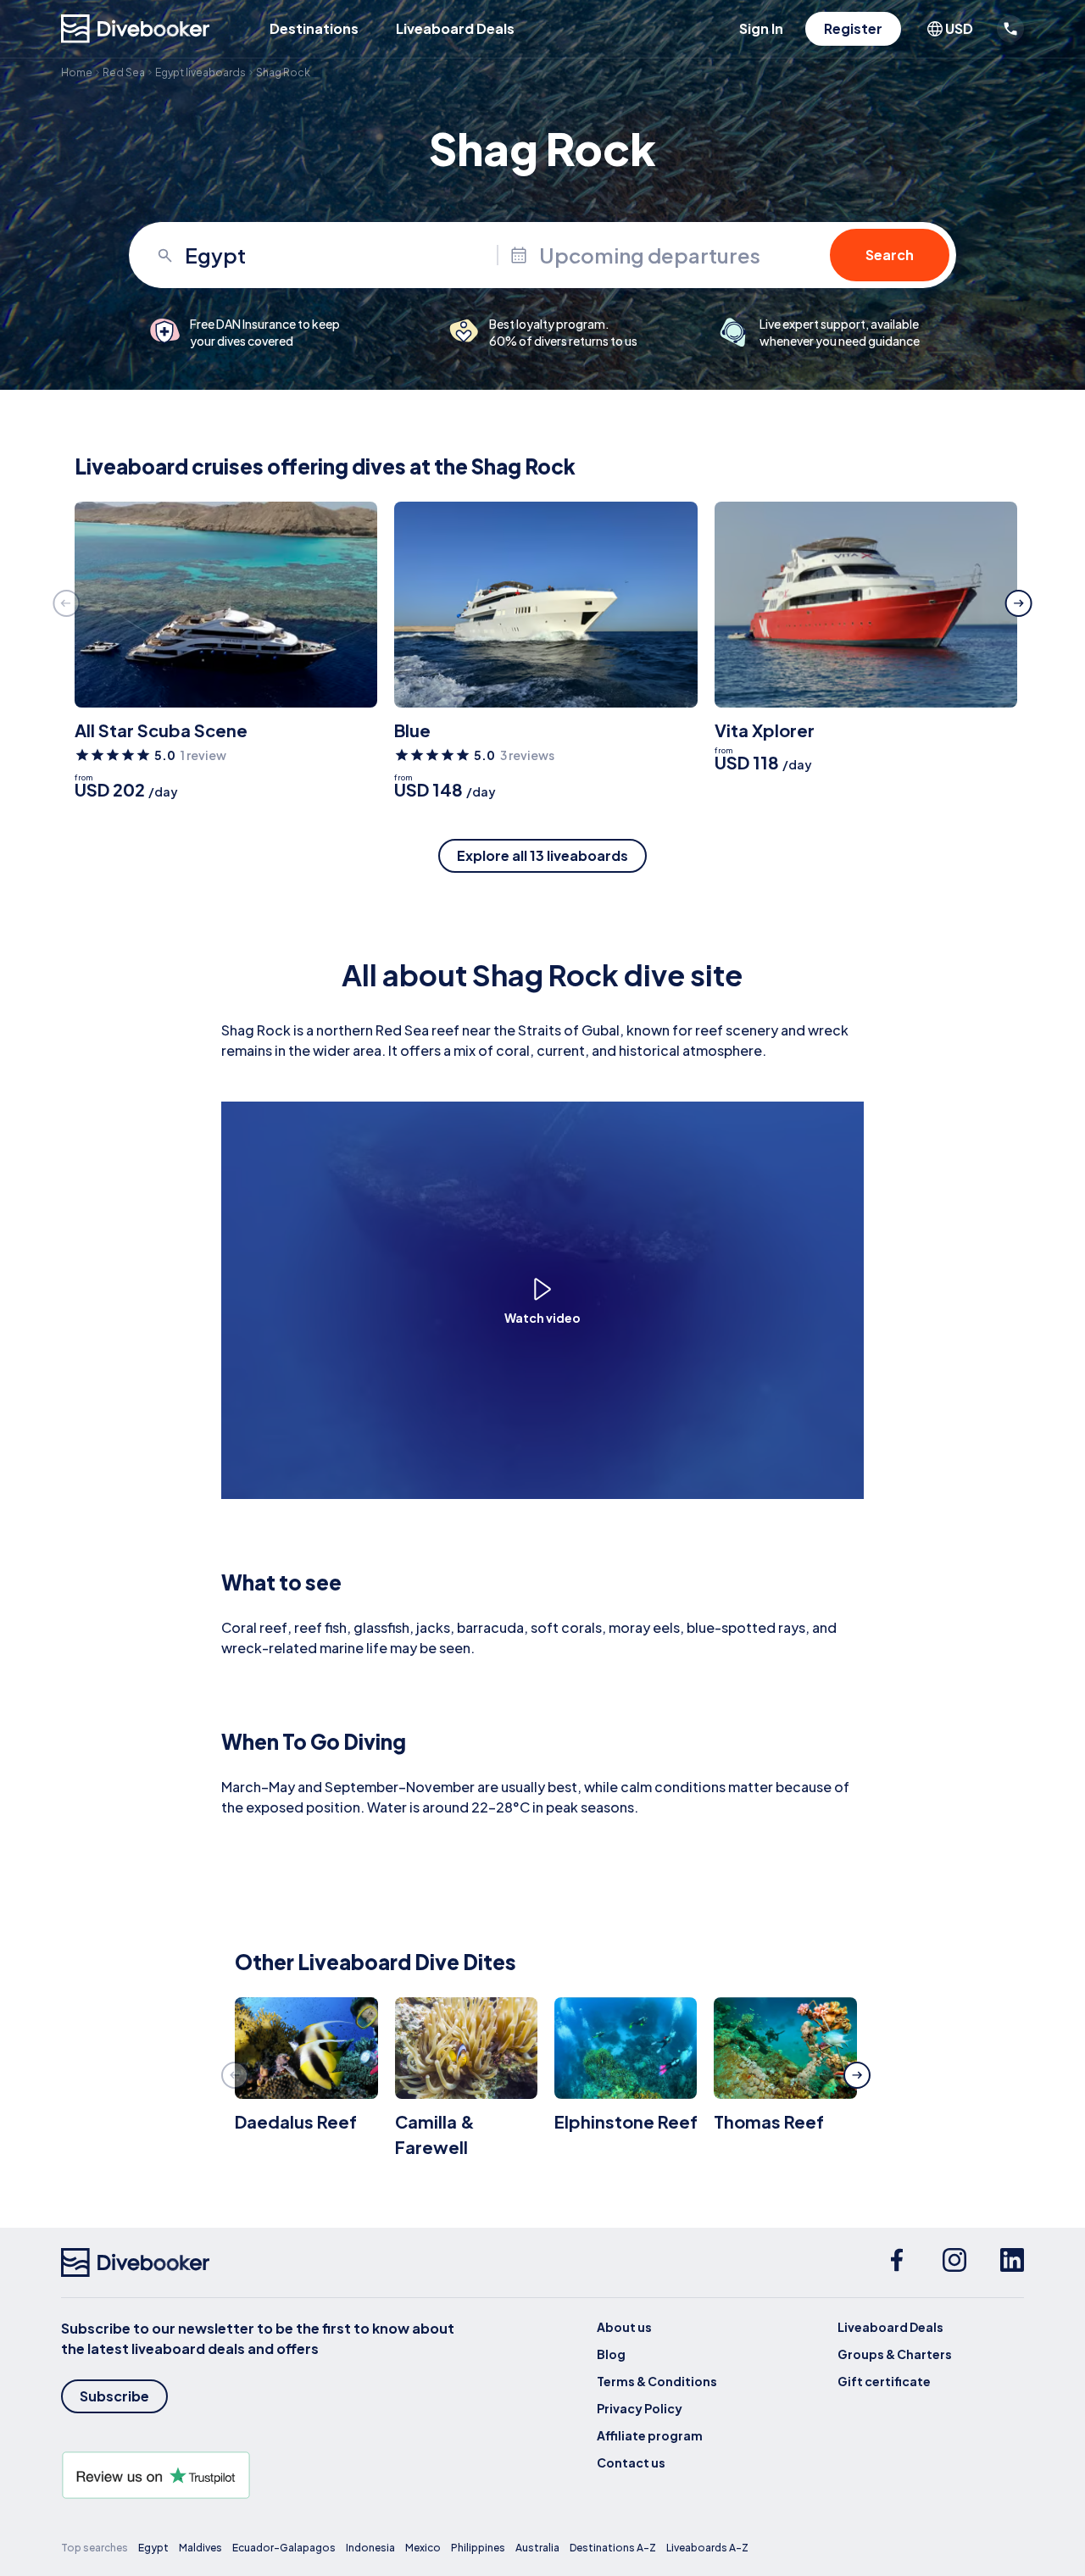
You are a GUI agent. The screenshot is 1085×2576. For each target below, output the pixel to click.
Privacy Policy (640, 2408)
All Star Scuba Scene (161, 730)
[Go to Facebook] (897, 2262)
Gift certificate (884, 2381)
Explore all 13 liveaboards (542, 855)
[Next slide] (1019, 603)
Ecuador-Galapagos (284, 2548)
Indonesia (370, 2548)
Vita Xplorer (765, 730)
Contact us (631, 2462)
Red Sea (124, 72)
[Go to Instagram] (954, 2262)
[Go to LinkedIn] (1012, 2262)
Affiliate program (650, 2435)
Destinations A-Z (613, 2548)
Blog (611, 2354)
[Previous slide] (66, 603)
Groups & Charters (895, 2354)
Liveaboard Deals (455, 28)
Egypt (153, 2548)
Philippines (478, 2548)
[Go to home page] (136, 29)
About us (624, 2327)
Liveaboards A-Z (707, 2548)
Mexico (423, 2548)
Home (77, 72)
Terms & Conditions (657, 2381)
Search (890, 255)
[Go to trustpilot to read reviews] (261, 2475)
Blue (412, 730)
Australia (537, 2548)
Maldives (200, 2548)
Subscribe (114, 2396)
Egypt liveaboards (200, 72)
